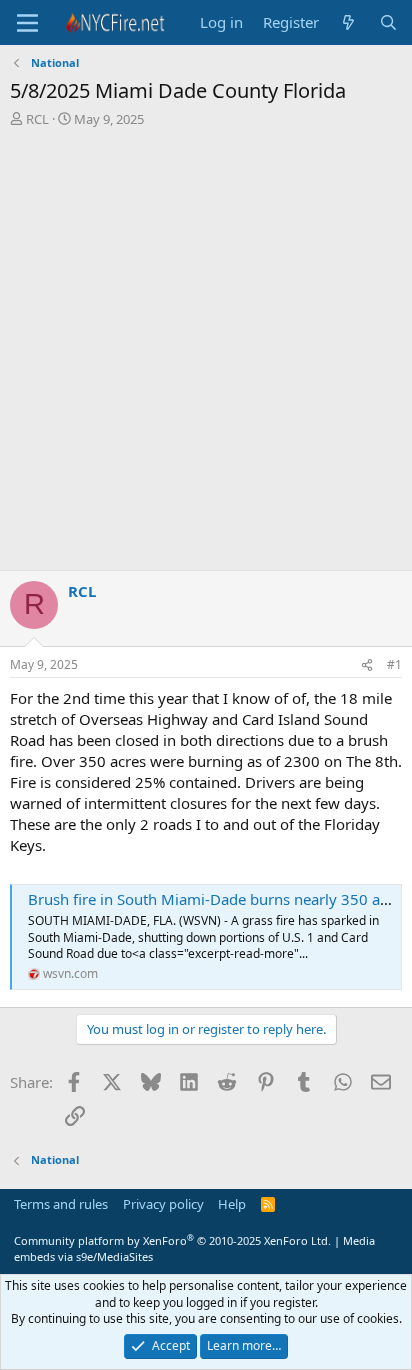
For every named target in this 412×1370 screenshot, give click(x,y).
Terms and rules (61, 1204)
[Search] (388, 22)
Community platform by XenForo (172, 1240)
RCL (37, 119)
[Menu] (27, 23)
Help (232, 1204)
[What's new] (348, 22)
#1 (394, 664)
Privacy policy (163, 1204)
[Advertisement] (206, 354)
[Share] (367, 665)
